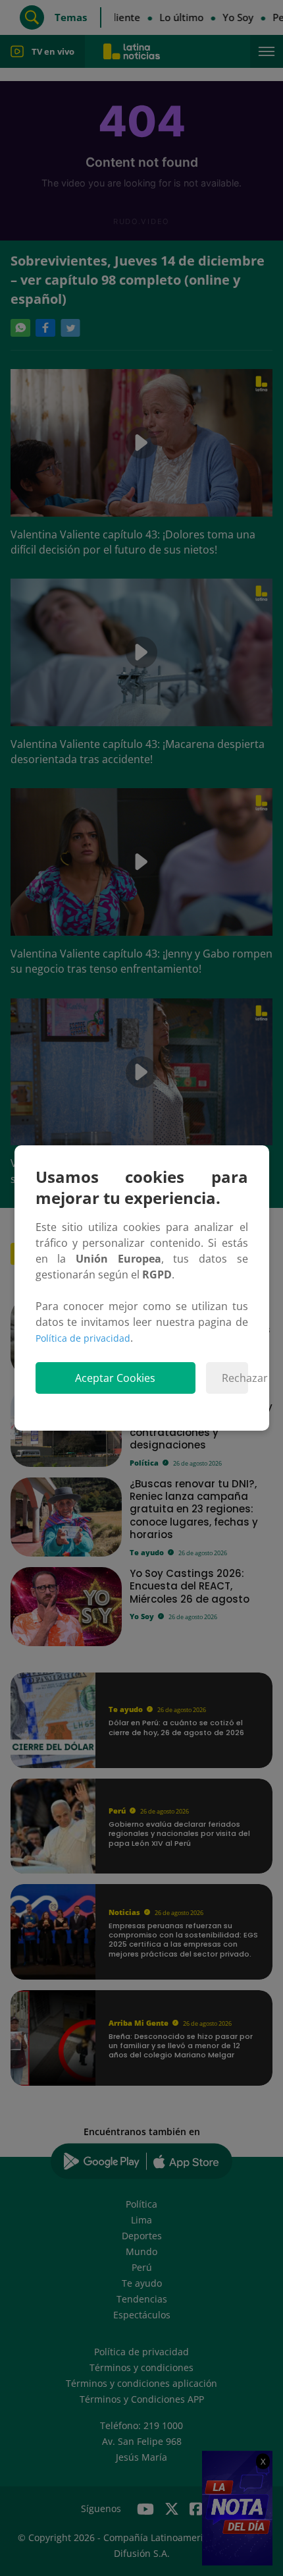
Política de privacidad (83, 1338)
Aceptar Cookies (115, 1378)
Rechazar (235, 1378)
